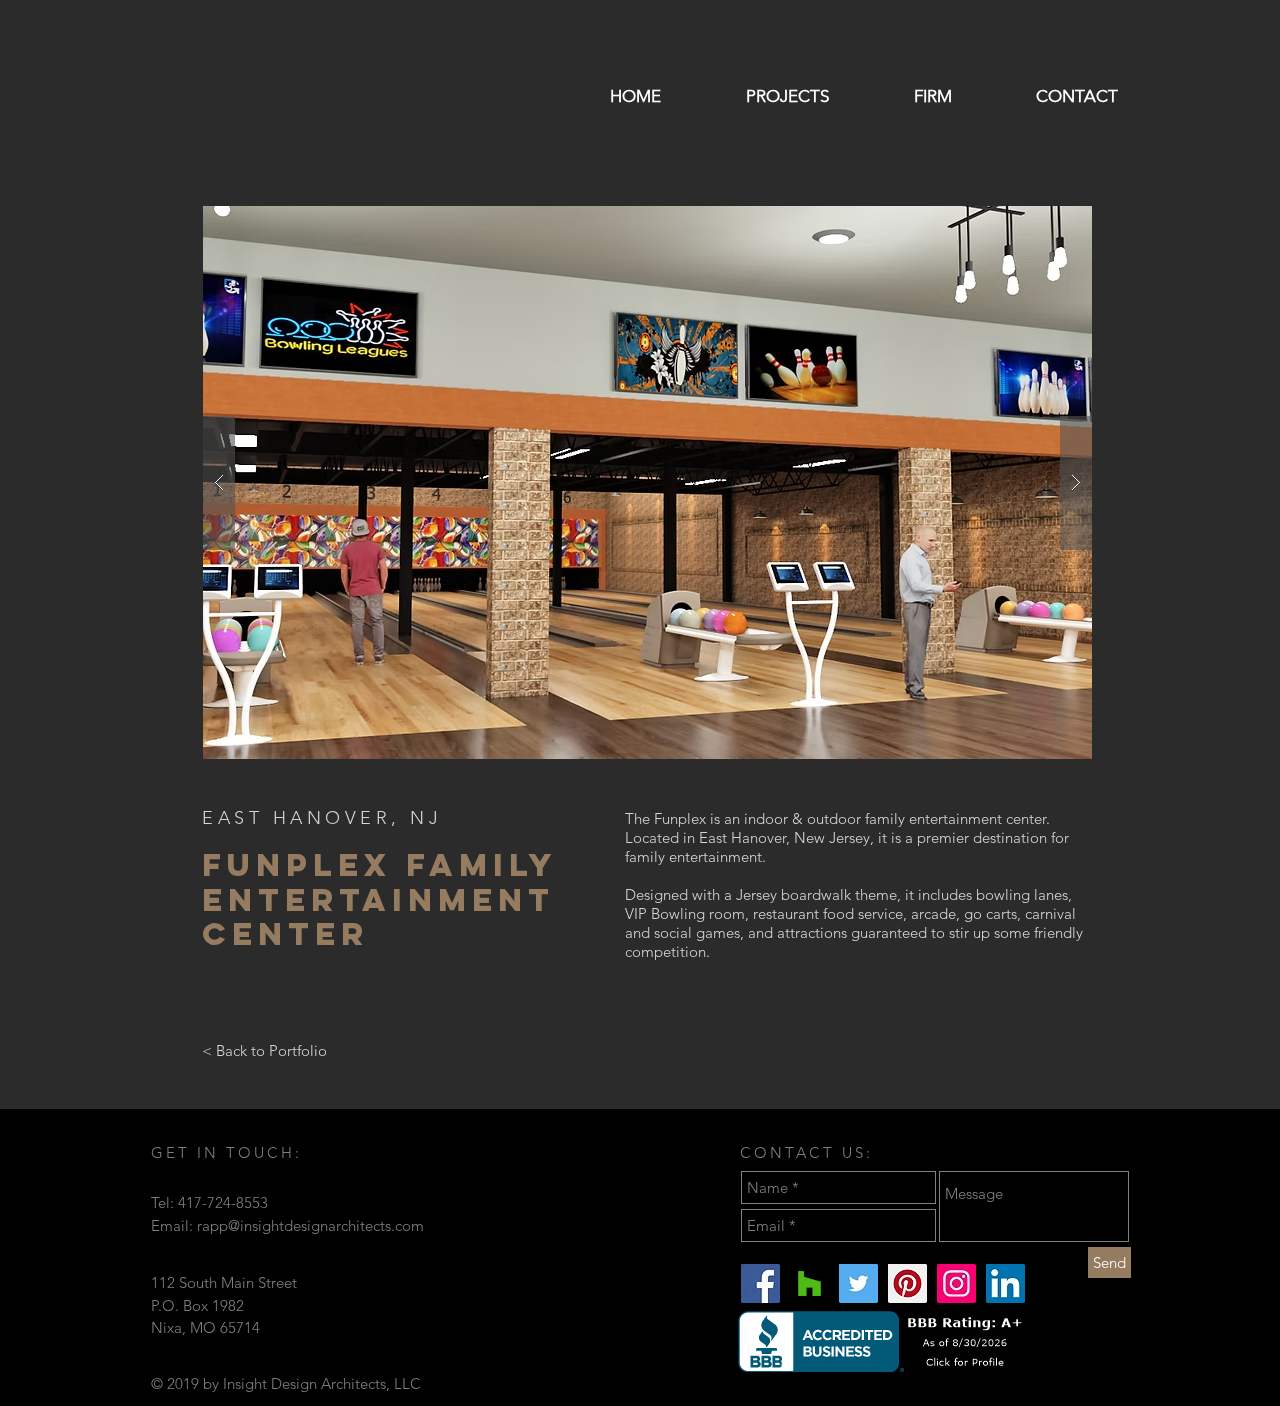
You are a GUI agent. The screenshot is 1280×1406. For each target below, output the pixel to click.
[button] (647, 482)
